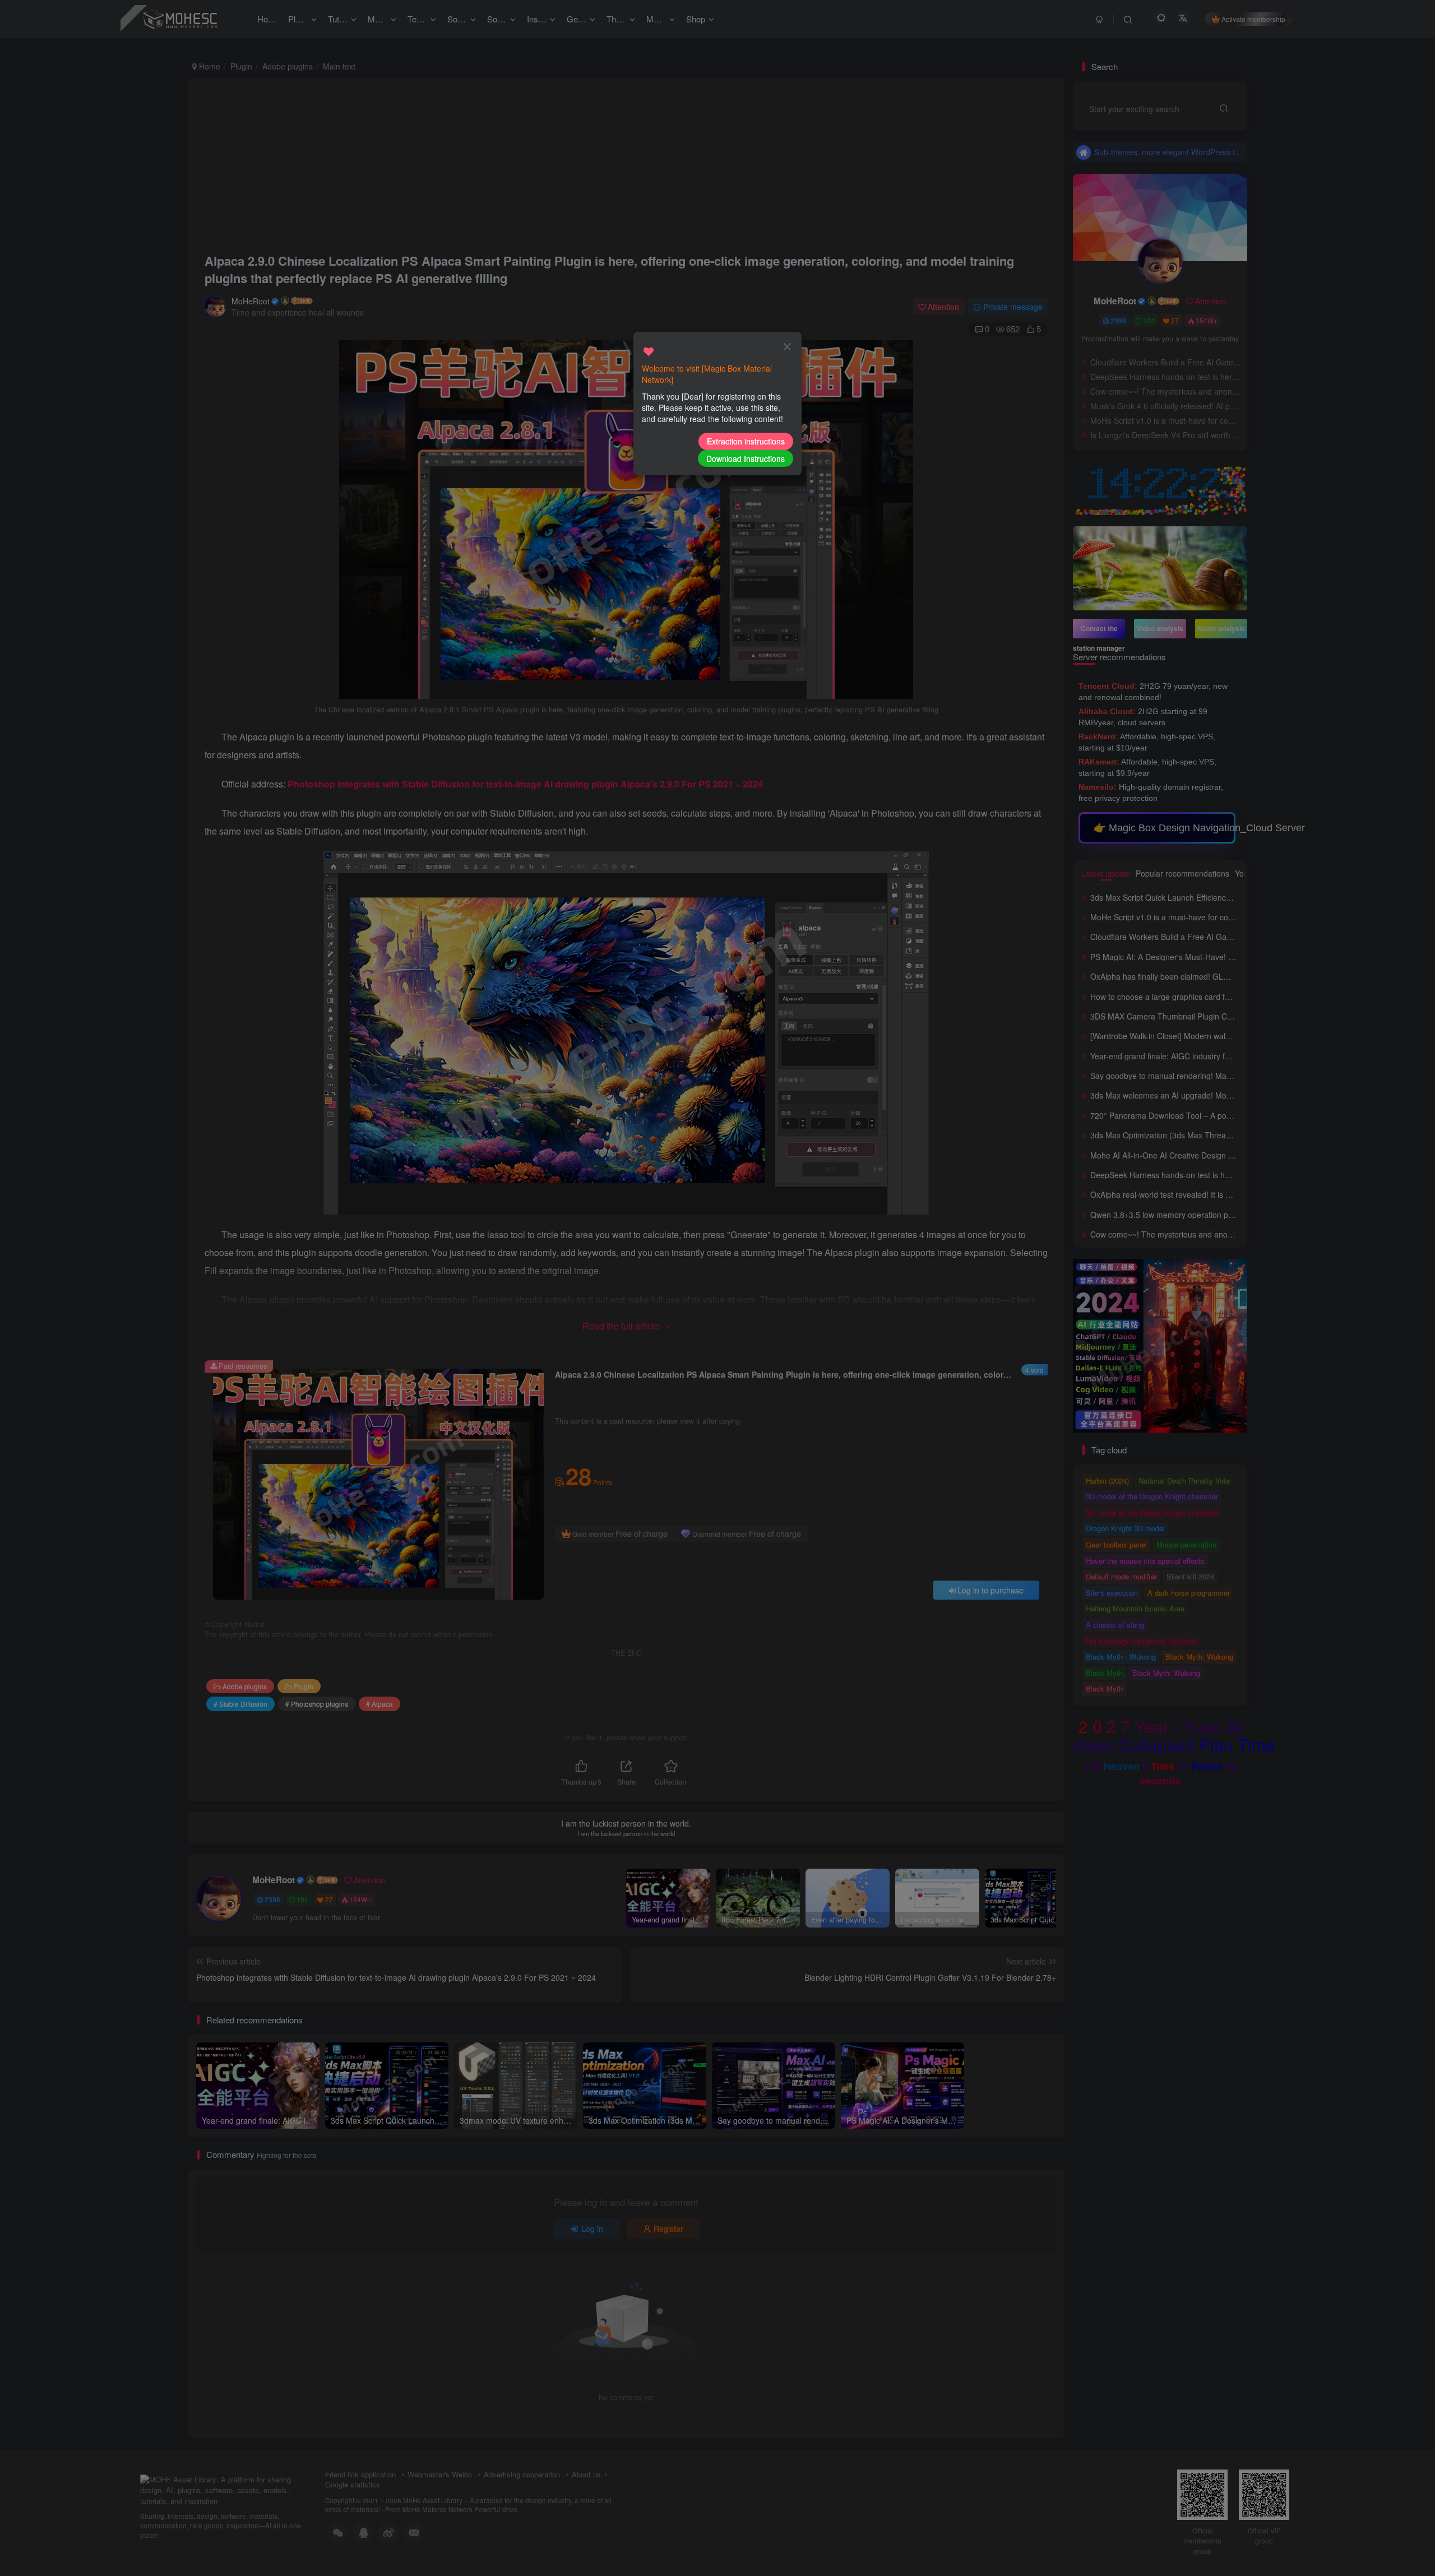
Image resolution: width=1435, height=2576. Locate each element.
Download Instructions (746, 458)
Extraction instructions (746, 441)
